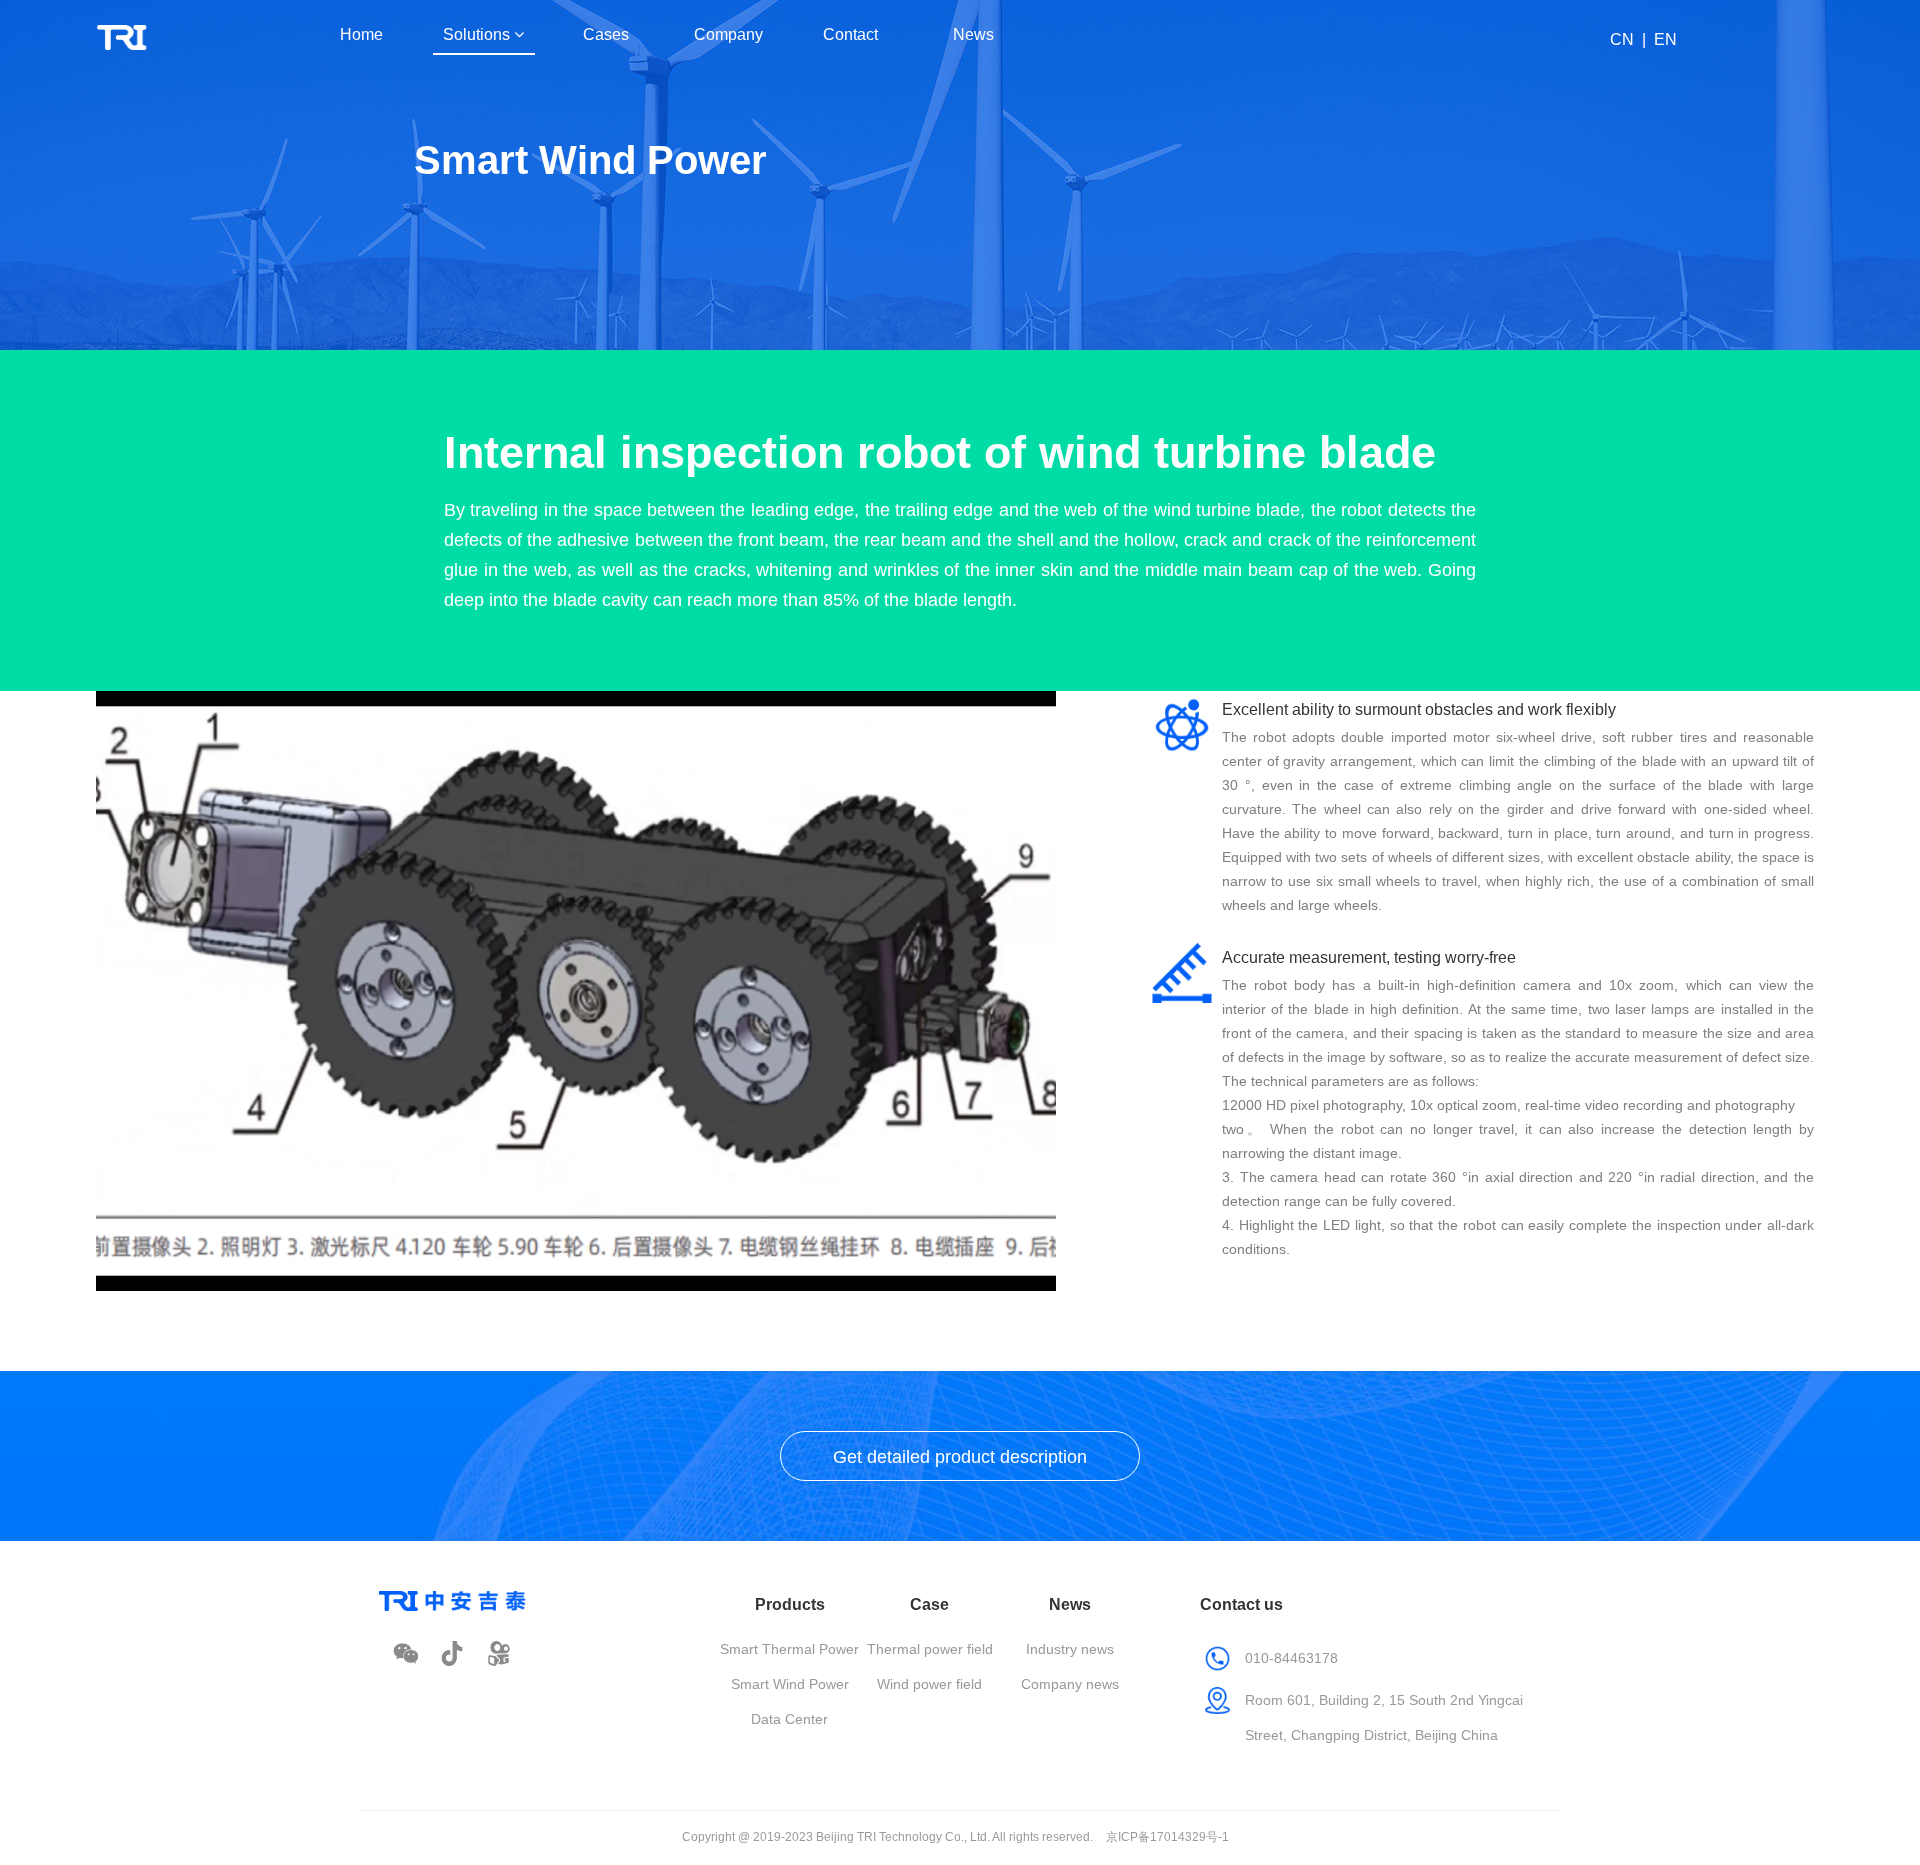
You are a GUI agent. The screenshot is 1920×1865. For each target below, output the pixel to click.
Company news (1070, 1684)
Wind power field (929, 1684)
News (973, 34)
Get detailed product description (960, 1457)
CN (1622, 39)
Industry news (1070, 1649)
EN (1665, 39)
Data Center (789, 1719)
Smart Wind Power (790, 1684)
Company (728, 34)
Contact (850, 34)
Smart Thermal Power (789, 1649)
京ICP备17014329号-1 (1167, 1837)
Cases (606, 34)
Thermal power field (930, 1649)
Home (361, 34)
